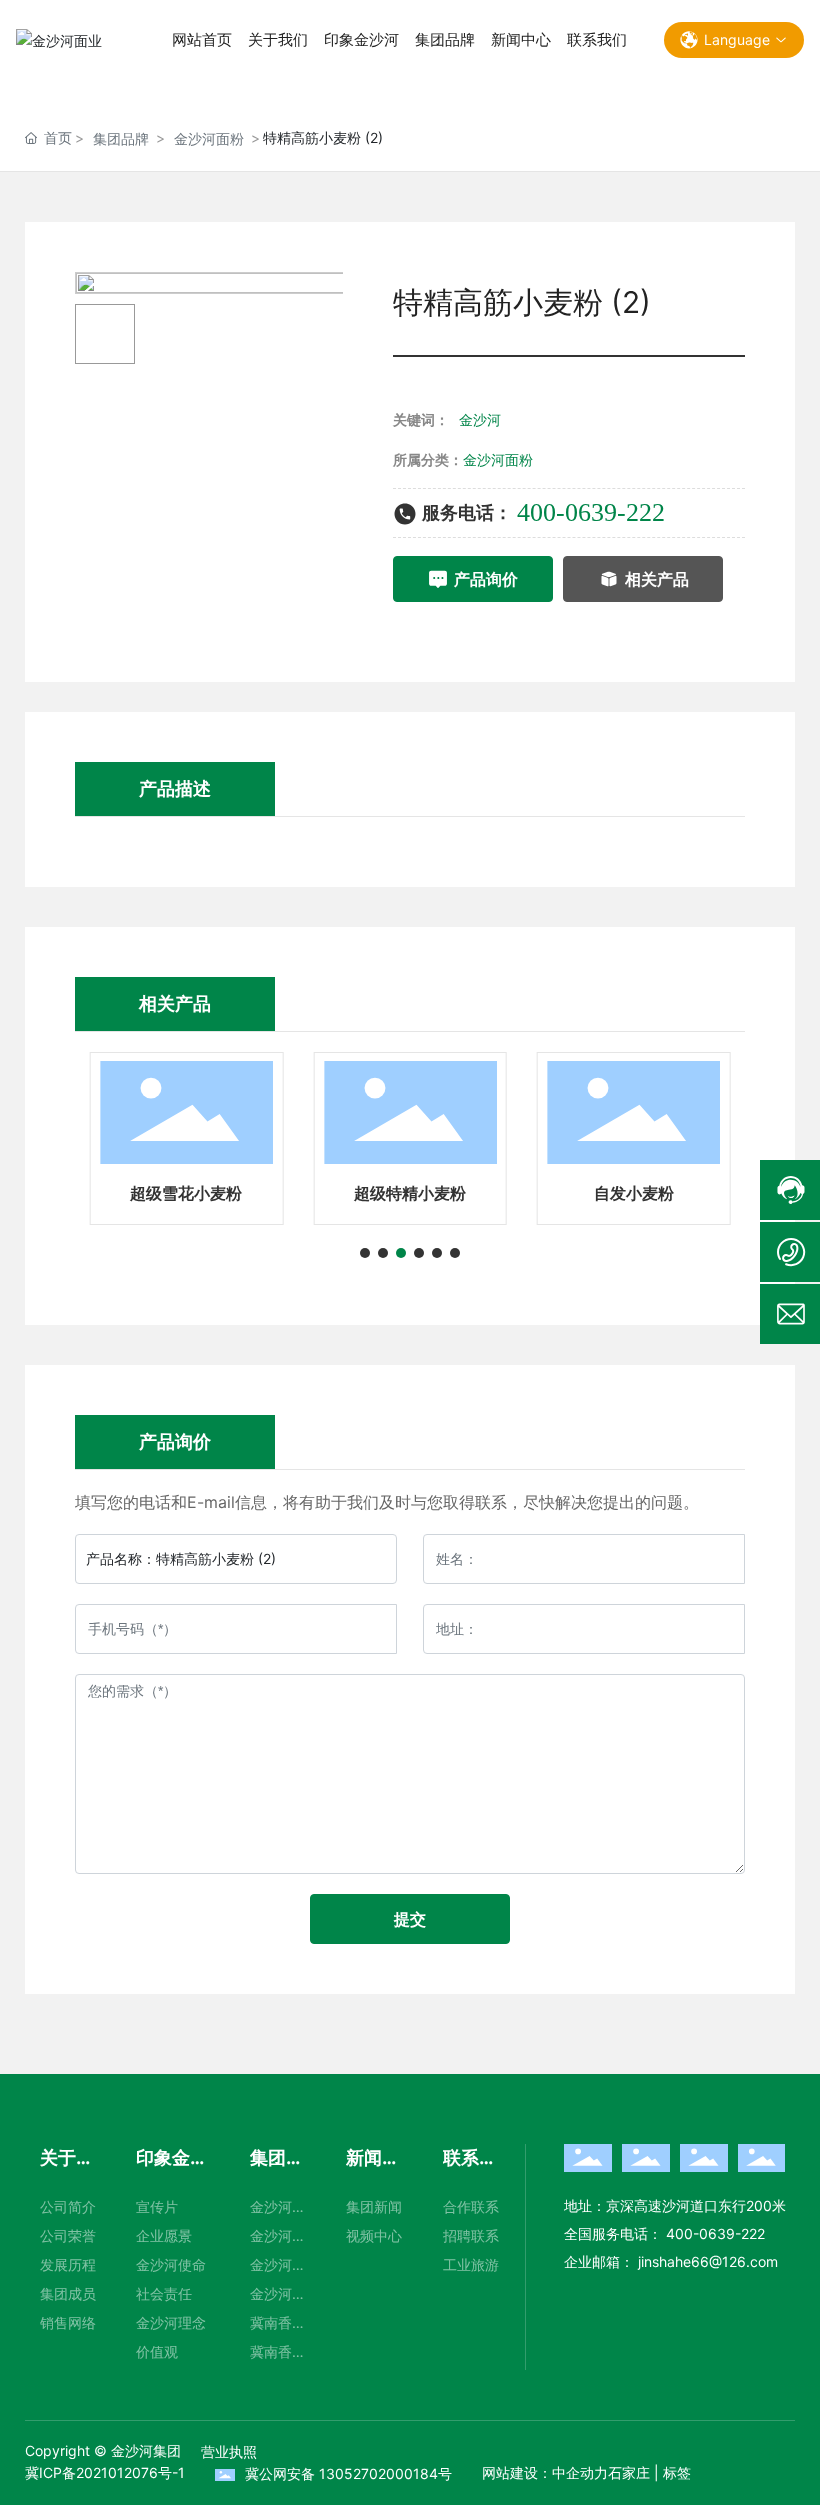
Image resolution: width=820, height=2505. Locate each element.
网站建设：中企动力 (545, 2472)
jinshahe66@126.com (706, 2261)
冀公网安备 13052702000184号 (348, 2473)
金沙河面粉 (209, 138)
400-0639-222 (591, 512)
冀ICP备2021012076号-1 (105, 2472)
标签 (677, 2472)
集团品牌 (121, 138)
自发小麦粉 (634, 1193)
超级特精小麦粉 (410, 1193)
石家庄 (629, 2472)
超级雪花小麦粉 (186, 1193)
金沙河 (480, 419)
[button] (365, 1253)
